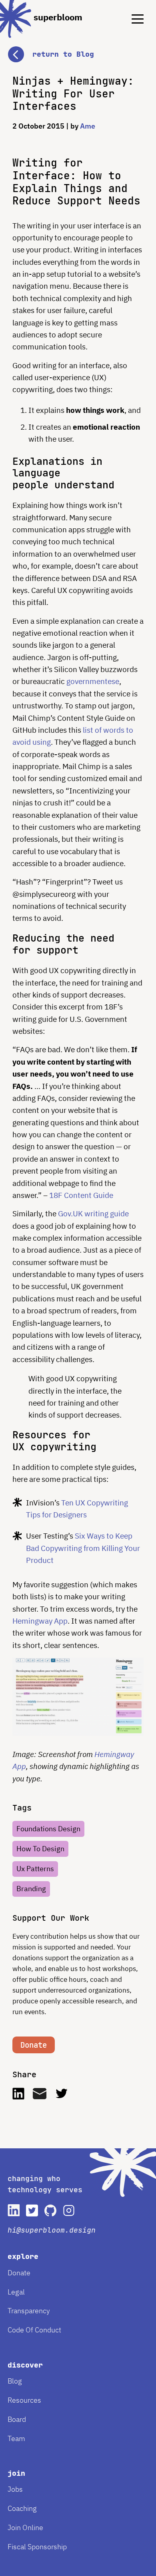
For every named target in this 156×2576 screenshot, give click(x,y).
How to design (40, 1849)
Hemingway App (40, 1621)
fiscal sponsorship (37, 2547)
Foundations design (48, 1829)
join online (25, 2527)
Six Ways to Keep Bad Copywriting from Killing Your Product (83, 1548)
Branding (31, 1889)
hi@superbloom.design (52, 2230)
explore (23, 2256)
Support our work (51, 1918)
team (16, 2438)
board (17, 2419)
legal (16, 2292)
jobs (15, 2489)
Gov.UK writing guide (93, 1214)
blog (15, 2381)
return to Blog (63, 54)
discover (25, 2365)
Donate (34, 2045)
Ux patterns (35, 1869)
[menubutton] (131, 12)
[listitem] (14, 2210)
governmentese (93, 681)
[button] (78, 47)
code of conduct (34, 2330)
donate (19, 2273)
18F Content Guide (81, 1195)
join (16, 2473)
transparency (29, 2311)
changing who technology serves (45, 2184)
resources (24, 2400)
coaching (22, 2508)
